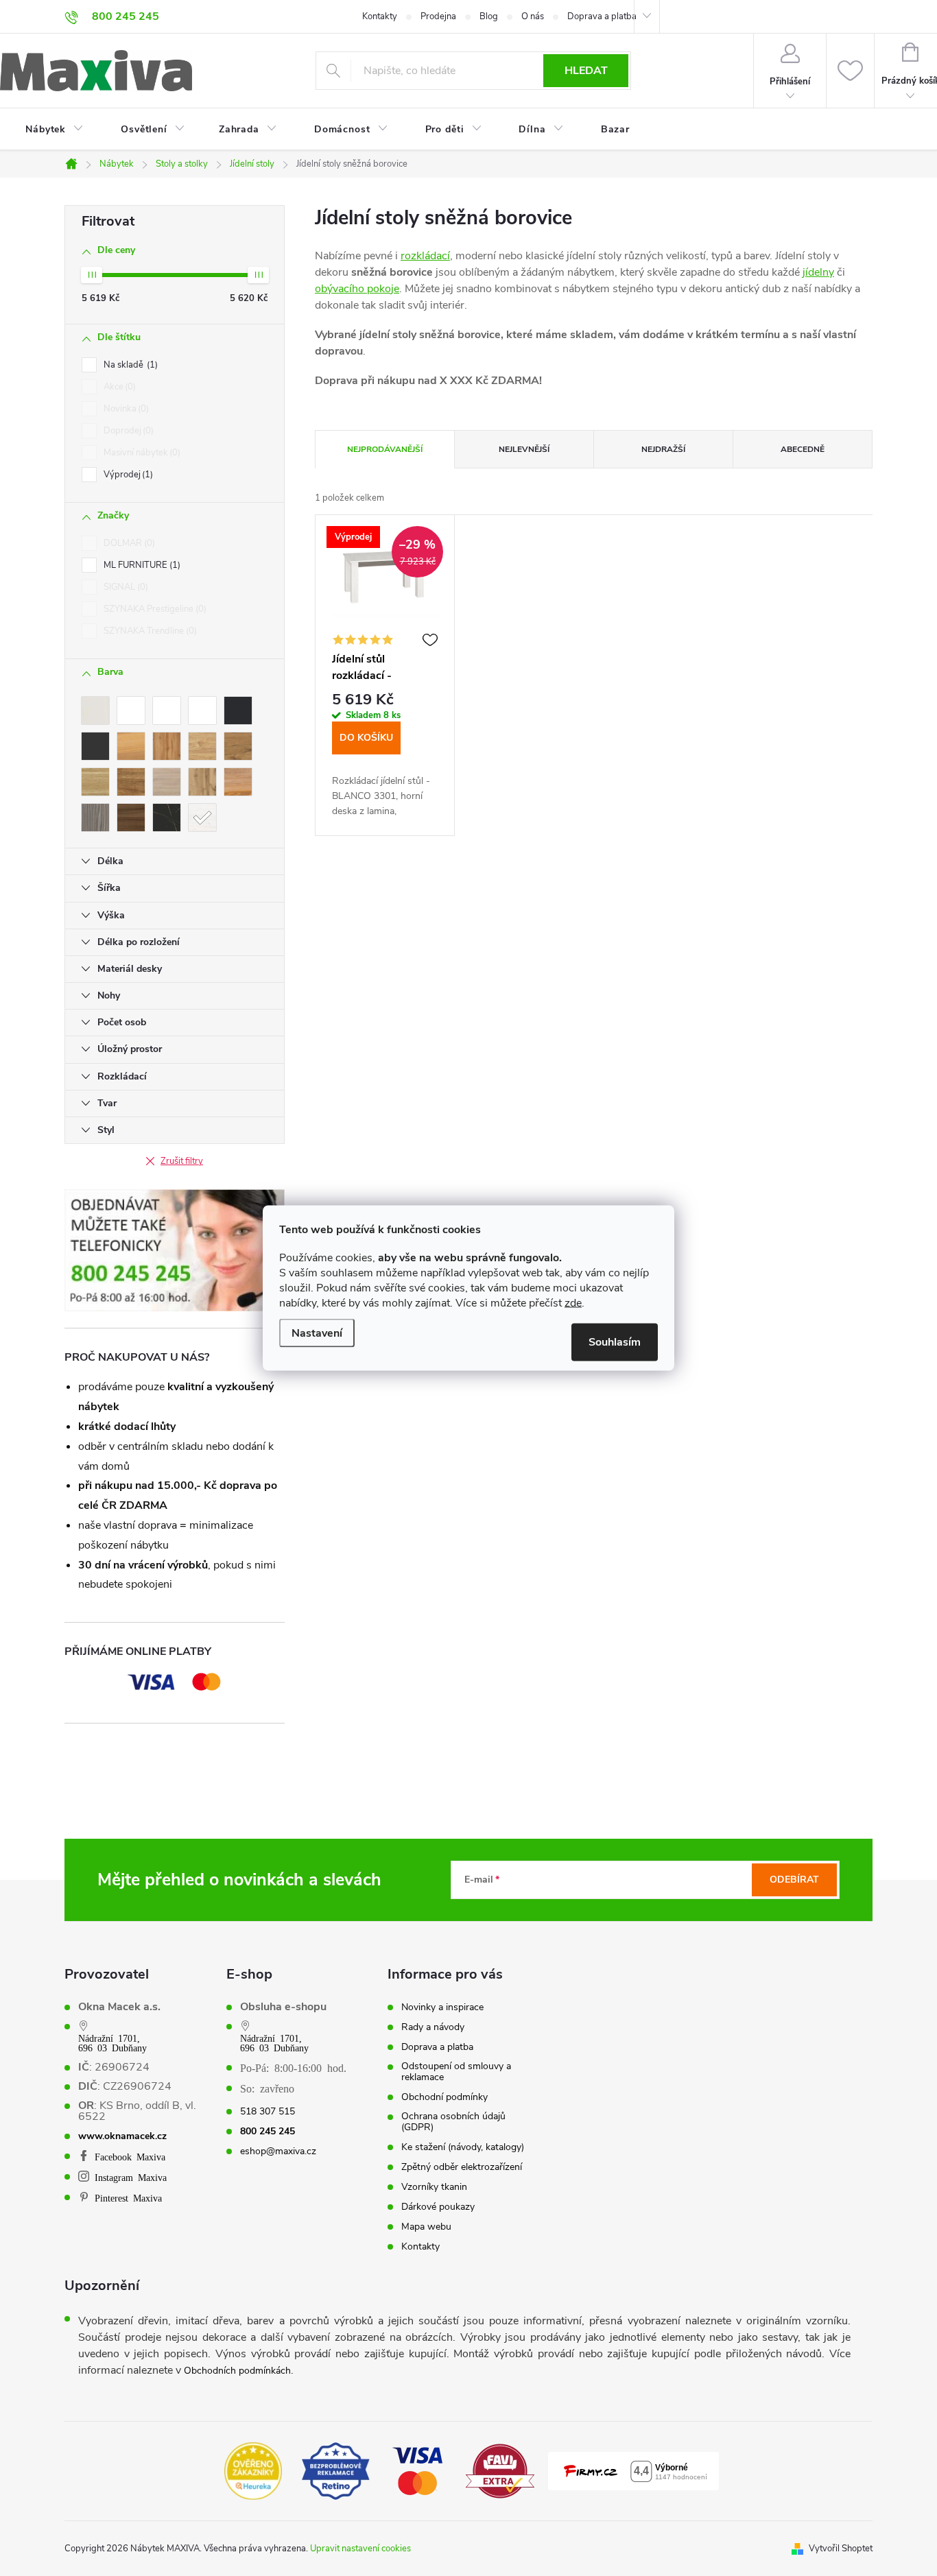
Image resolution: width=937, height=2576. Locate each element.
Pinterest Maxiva (128, 2197)
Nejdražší (663, 449)
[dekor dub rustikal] (131, 782)
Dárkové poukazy (438, 2207)
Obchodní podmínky (444, 2097)
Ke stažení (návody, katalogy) (463, 2147)
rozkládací (425, 256)
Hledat (586, 71)
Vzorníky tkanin (434, 2187)
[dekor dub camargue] (202, 746)
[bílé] (131, 711)
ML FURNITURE (141, 565)
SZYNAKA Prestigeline (154, 609)
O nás (533, 16)
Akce (118, 387)
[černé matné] (95, 746)
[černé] (238, 711)
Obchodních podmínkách (237, 2371)
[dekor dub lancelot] (238, 746)
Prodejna (438, 16)
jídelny (818, 272)
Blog (489, 16)
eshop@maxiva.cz (278, 2151)
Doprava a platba (602, 16)
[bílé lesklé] (167, 711)
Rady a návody (433, 2027)
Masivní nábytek (141, 453)
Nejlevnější (524, 449)
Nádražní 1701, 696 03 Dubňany (112, 2042)
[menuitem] (46, 130)
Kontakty (380, 16)
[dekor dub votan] (202, 782)
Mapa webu (426, 2227)
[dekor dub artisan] (167, 746)
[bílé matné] (202, 711)
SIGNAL (124, 587)
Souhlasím (615, 1342)
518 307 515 (268, 2112)
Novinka (125, 409)
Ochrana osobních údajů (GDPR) (453, 2122)
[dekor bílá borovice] (95, 711)
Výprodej (127, 475)
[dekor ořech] (131, 818)
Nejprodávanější (385, 449)
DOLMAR (128, 543)
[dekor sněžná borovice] (202, 818)
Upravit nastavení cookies (360, 2549)
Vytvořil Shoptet (841, 2549)
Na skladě (129, 365)
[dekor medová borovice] (238, 782)
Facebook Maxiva (130, 2156)
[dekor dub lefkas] (95, 782)
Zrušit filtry (182, 1161)
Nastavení (317, 1333)
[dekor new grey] (95, 818)
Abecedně (803, 449)
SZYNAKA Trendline (149, 631)
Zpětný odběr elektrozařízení (462, 2167)
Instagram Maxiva (131, 2177)
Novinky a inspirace (442, 2007)
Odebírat (794, 1880)
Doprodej (127, 431)
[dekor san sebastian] (167, 818)
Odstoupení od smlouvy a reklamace (456, 2072)
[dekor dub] (131, 746)
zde (573, 1303)
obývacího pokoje (357, 289)
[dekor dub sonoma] (167, 782)
